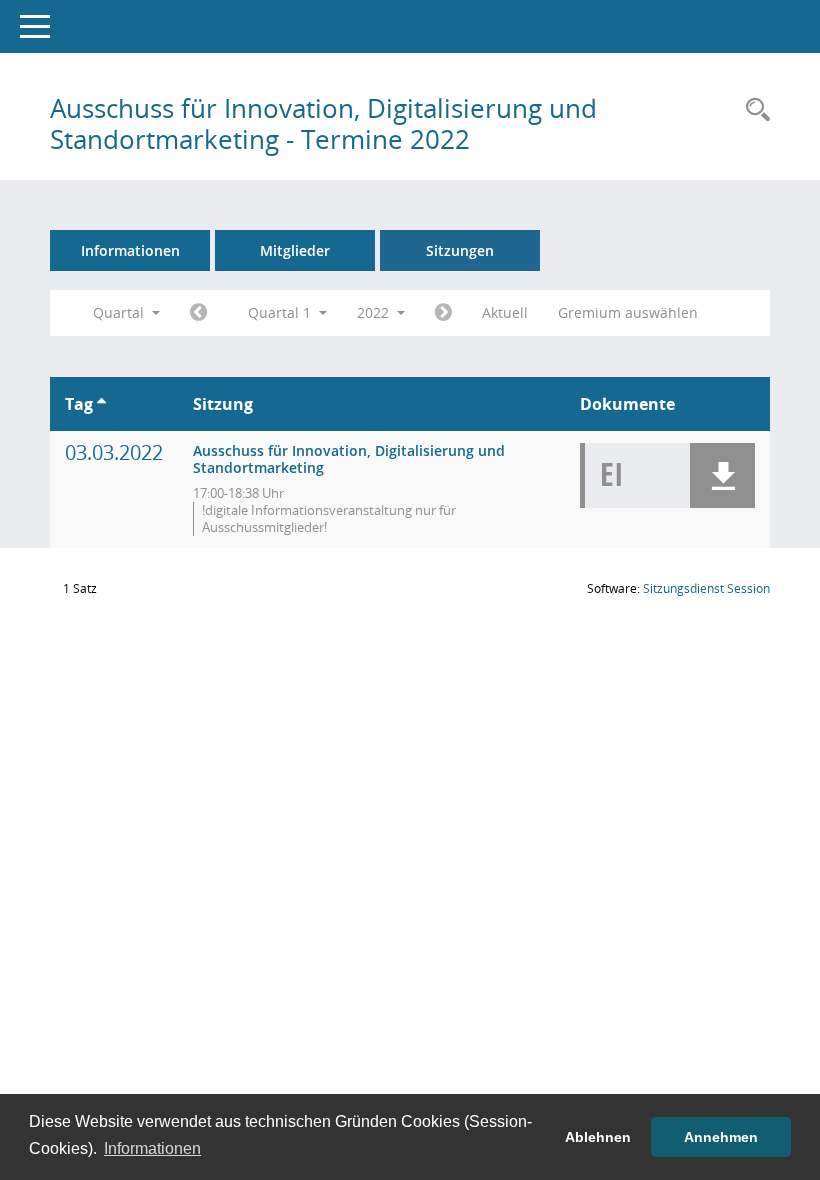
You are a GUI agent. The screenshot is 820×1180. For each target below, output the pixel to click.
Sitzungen (460, 250)
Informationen (130, 250)
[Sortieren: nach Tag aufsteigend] (101, 404)
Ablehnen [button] (598, 1137)
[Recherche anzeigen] (753, 110)
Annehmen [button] (721, 1137)
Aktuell (505, 312)
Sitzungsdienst (706, 588)
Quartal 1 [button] (281, 312)
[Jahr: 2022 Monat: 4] (443, 313)
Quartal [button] (120, 312)
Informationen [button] (152, 1148)
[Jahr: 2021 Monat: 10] (198, 313)
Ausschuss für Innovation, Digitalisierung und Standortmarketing (349, 459)
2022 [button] (375, 312)
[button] (722, 475)
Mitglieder (295, 250)
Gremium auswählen (628, 312)
